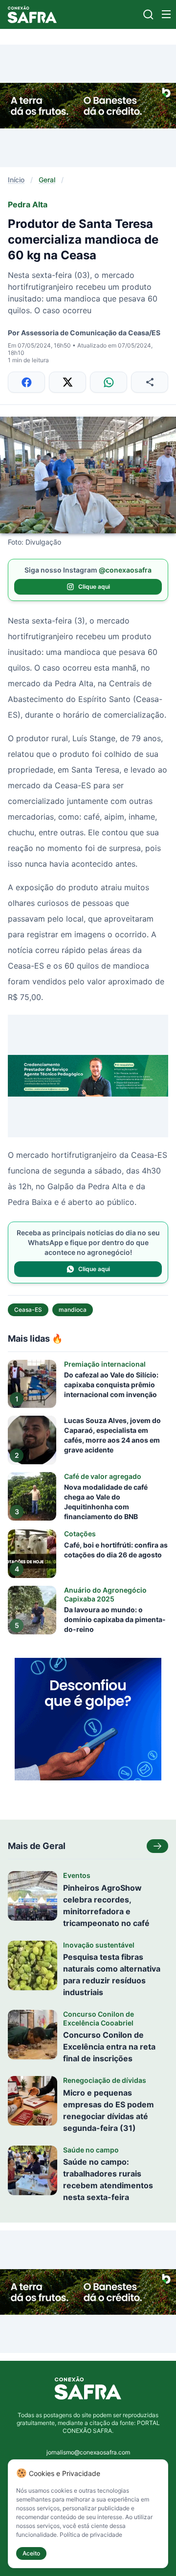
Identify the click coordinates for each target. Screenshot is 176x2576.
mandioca (73, 1310)
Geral (47, 180)
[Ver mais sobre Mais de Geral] (157, 1846)
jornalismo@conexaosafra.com (88, 2452)
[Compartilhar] (150, 382)
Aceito (31, 2553)
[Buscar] (148, 14)
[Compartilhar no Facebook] (26, 382)
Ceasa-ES (28, 1310)
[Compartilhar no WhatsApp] (109, 382)
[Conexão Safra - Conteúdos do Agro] (32, 14)
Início (16, 180)
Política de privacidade (91, 2535)
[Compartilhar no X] (67, 382)
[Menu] (166, 14)
